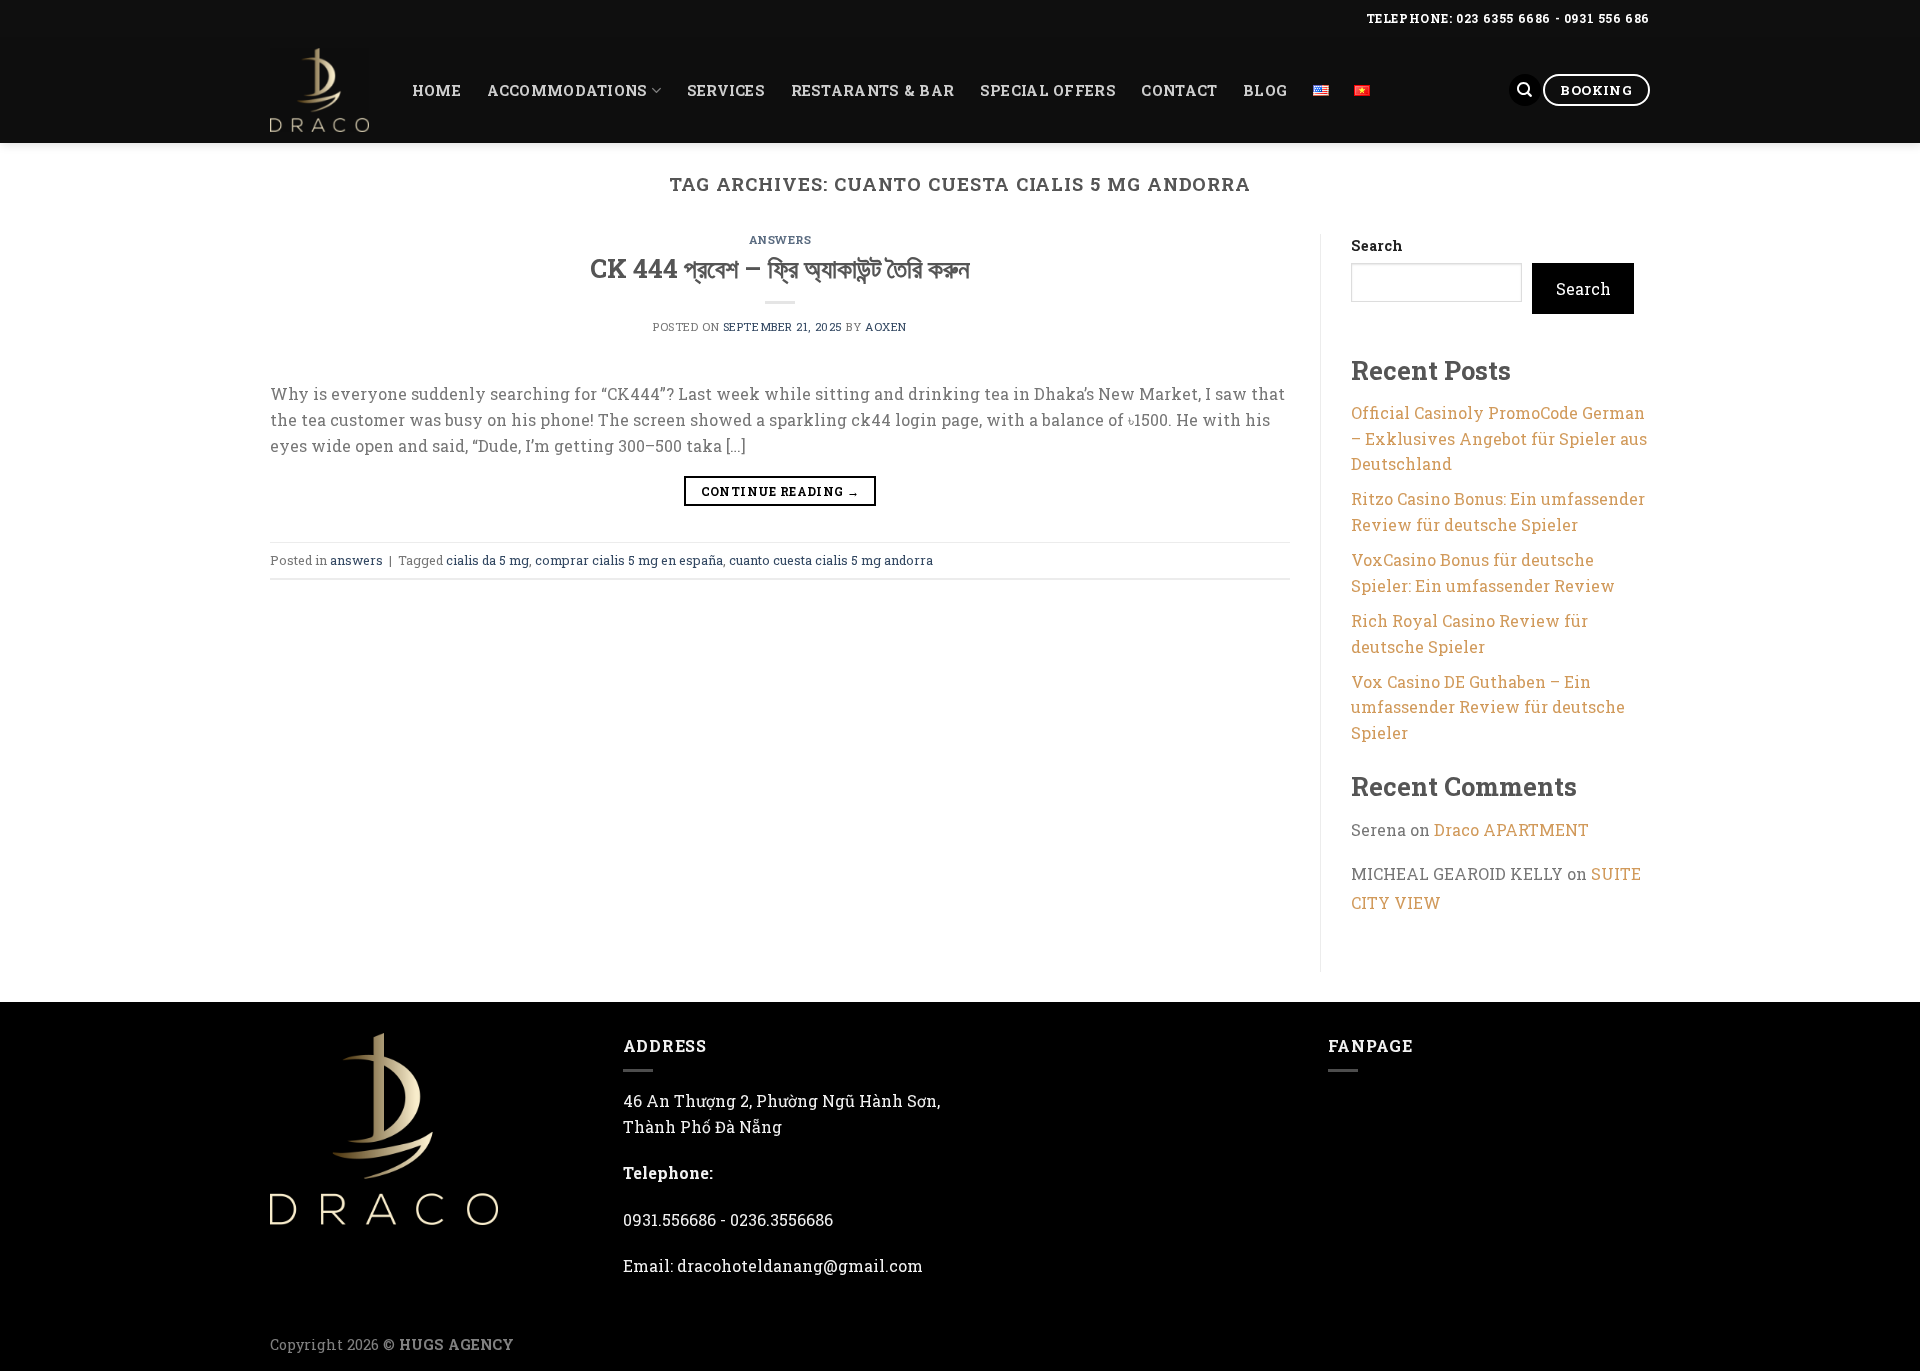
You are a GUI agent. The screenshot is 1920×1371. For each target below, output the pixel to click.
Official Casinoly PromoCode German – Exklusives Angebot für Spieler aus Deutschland (1499, 438)
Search (1377, 245)
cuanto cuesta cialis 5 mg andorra (831, 560)
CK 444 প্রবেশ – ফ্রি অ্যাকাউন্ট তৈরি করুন (780, 268)
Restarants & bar (873, 90)
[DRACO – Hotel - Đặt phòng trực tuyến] (319, 90)
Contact (1179, 90)
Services (726, 90)
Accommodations (567, 90)
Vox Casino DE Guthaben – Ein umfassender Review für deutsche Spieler (1488, 707)
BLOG (1265, 90)
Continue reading (780, 491)
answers (780, 239)
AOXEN (886, 326)
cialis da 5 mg (487, 560)
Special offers (1048, 90)
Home (436, 90)
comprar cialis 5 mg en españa (629, 560)
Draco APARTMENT (1511, 829)
